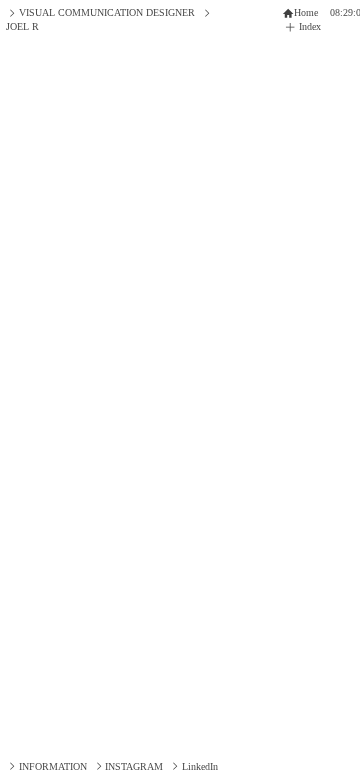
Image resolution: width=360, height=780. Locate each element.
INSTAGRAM (134, 766)
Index (311, 26)
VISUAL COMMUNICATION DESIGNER (106, 12)
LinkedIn (199, 766)
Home (306, 12)
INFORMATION (52, 766)
